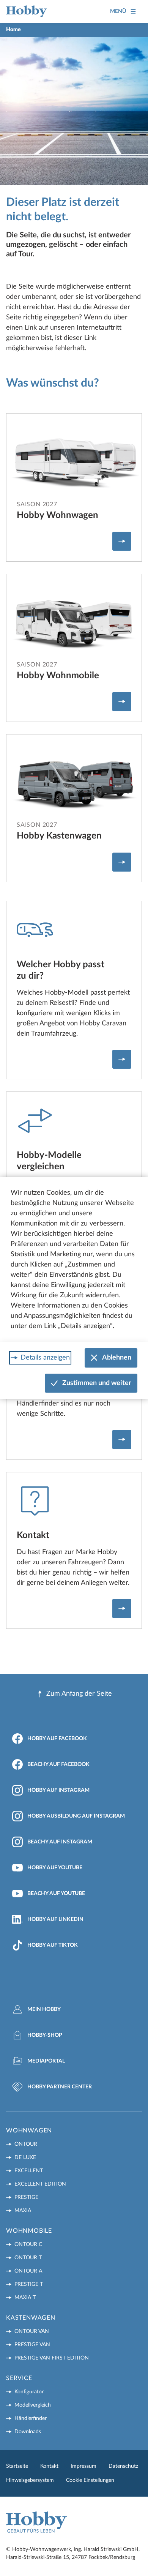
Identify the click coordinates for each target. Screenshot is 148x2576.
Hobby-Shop (45, 2035)
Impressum (83, 2466)
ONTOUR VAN (32, 2331)
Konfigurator (29, 2392)
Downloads (28, 2432)
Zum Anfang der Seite (79, 1694)
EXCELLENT (29, 2171)
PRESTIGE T (29, 2284)
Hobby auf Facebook (57, 1739)
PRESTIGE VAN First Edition (52, 2358)
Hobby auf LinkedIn (55, 1919)
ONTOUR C (28, 2244)
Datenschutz (123, 2466)
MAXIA (23, 2211)
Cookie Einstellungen (90, 2480)
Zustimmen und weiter (97, 1383)
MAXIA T (25, 2298)
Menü (118, 11)
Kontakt (49, 2466)
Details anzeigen (45, 1358)
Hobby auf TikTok (53, 1945)
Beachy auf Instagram (60, 1842)
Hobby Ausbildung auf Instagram (76, 1816)
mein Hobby (44, 2009)
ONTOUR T (28, 2258)
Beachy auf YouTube (56, 1894)
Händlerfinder (31, 2418)
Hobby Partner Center (60, 2087)
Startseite (17, 2466)
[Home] (27, 11)
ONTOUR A (28, 2271)
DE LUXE (25, 2157)
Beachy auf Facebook (58, 1764)
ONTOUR (26, 2144)
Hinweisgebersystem (30, 2480)
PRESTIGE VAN (32, 2345)
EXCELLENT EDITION (40, 2184)
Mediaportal (46, 2061)
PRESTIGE (26, 2197)
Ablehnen (117, 1358)
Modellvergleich (33, 2405)
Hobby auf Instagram (58, 1790)
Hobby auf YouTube (55, 1868)
